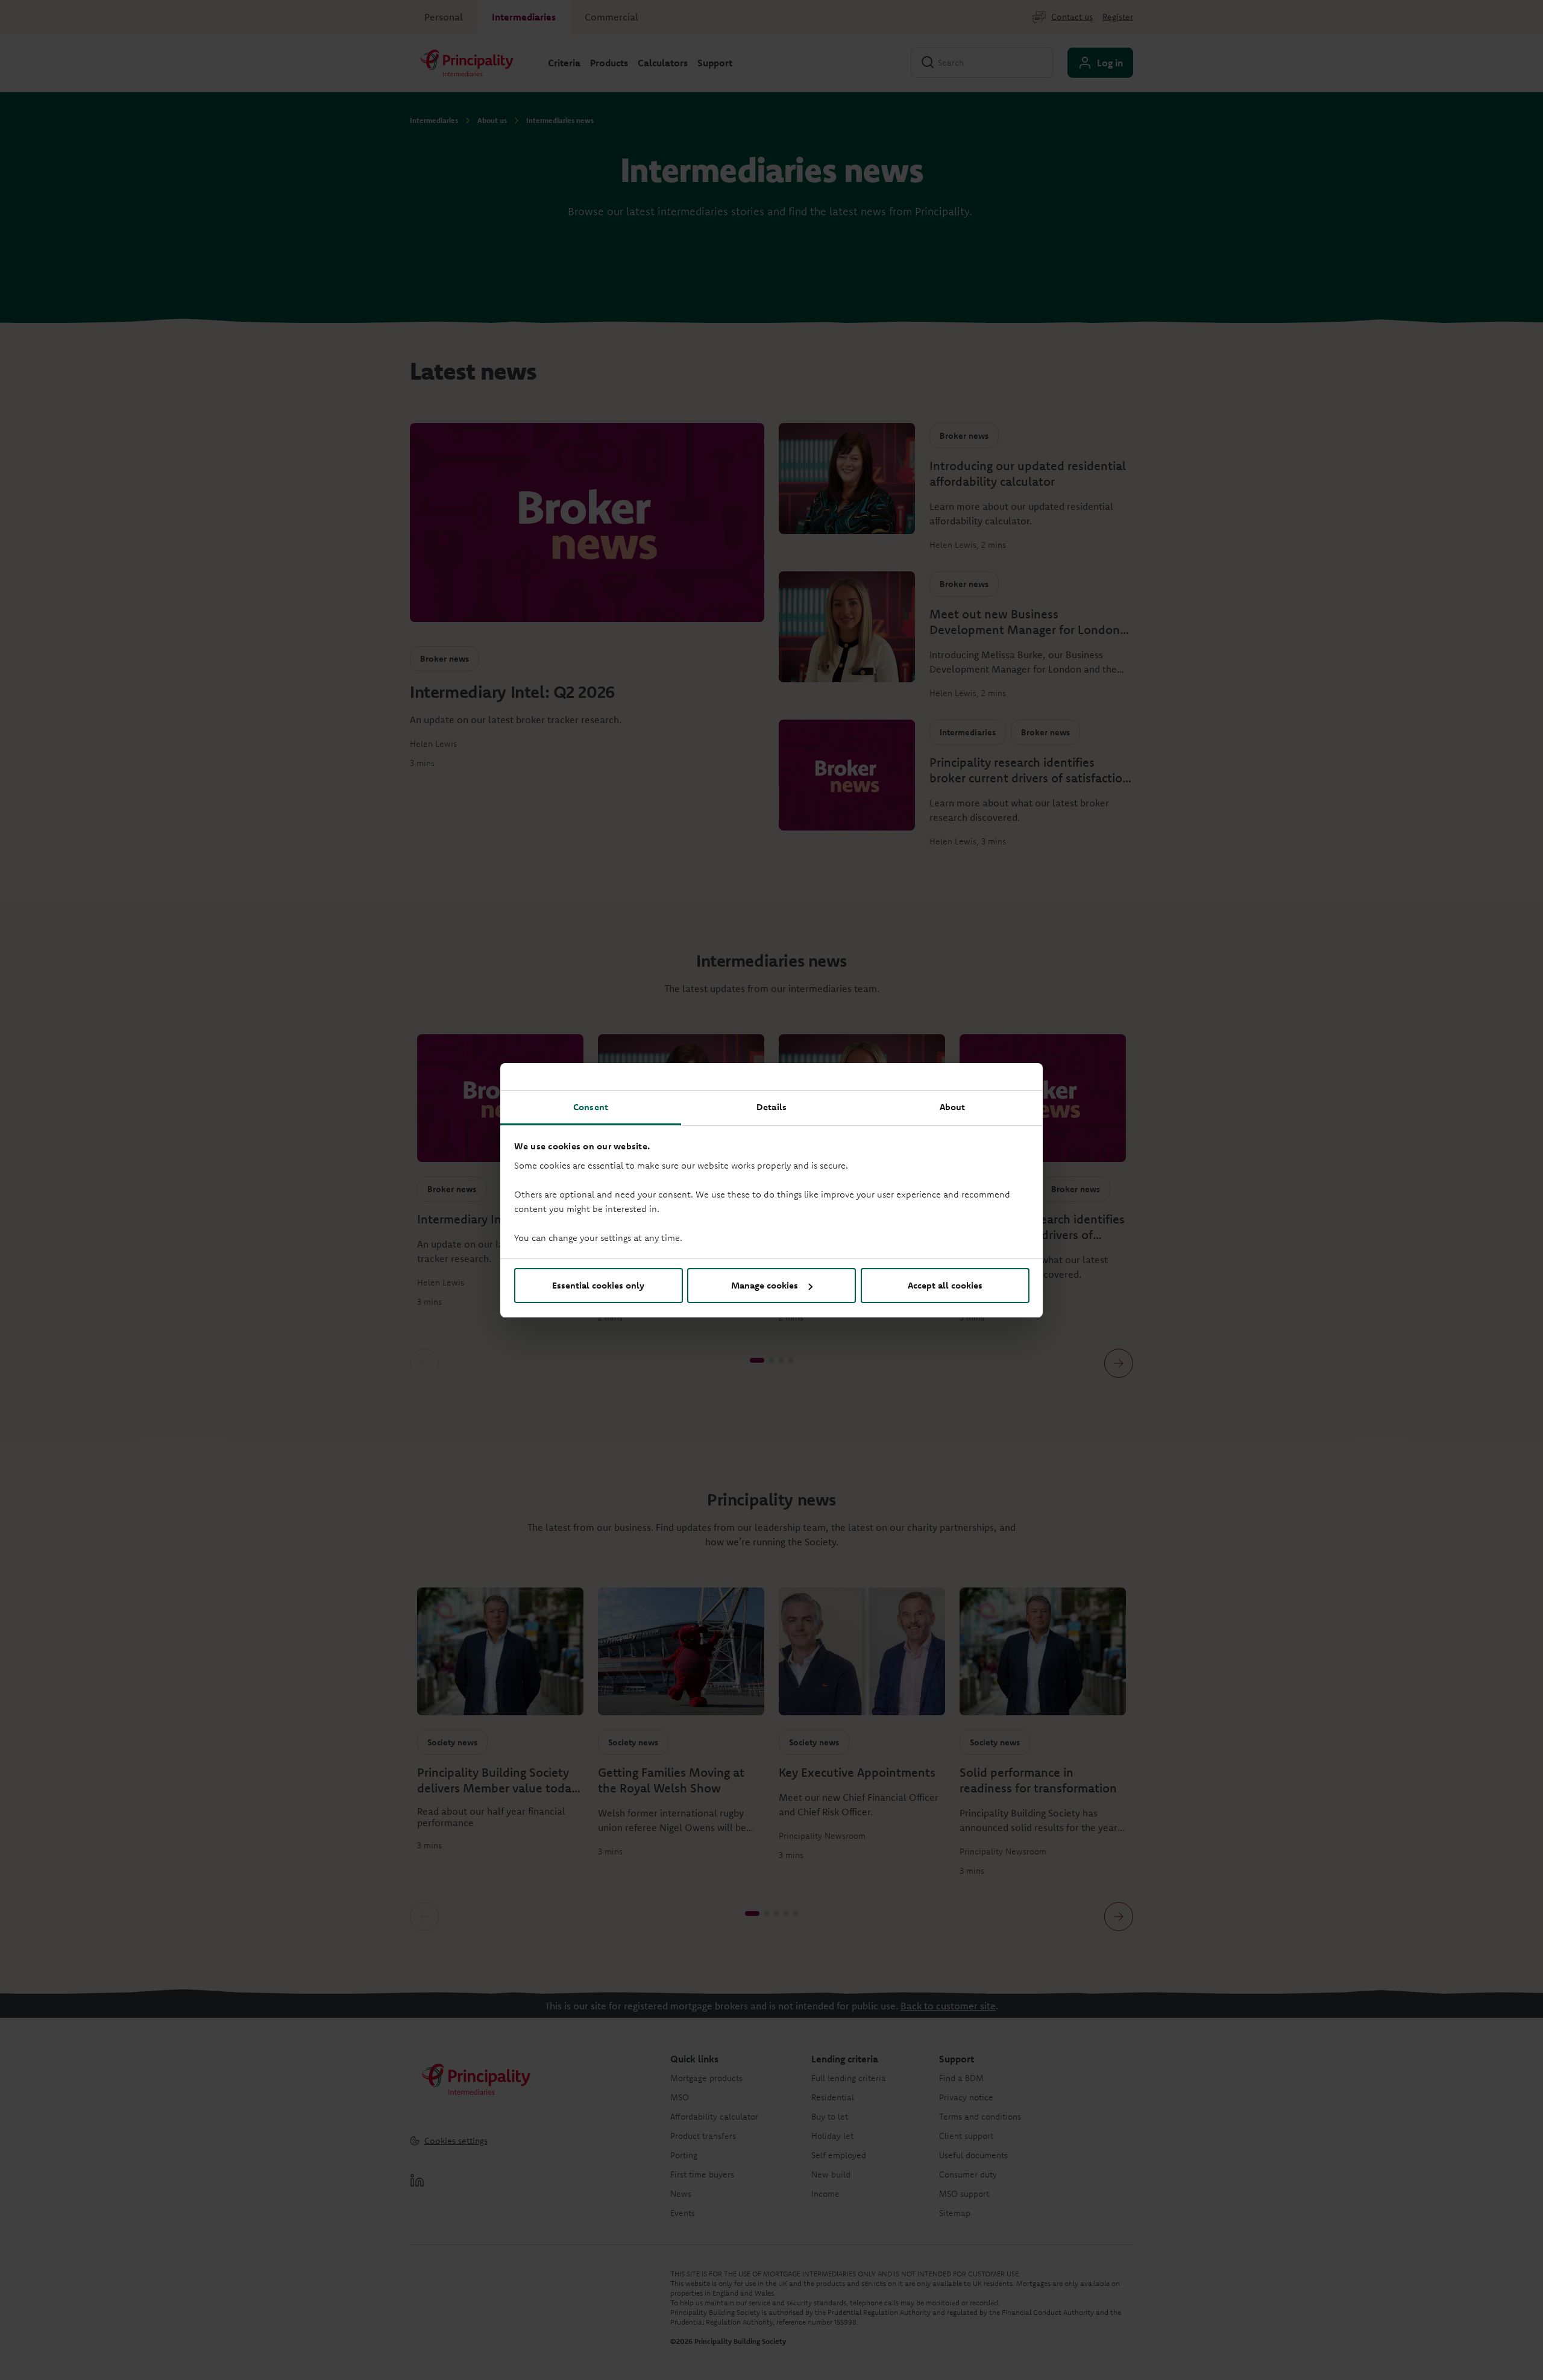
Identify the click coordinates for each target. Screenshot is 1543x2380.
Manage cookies (765, 1285)
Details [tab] (771, 1107)
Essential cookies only (598, 1285)
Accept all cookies (945, 1285)
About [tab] (953, 1107)
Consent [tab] (591, 1107)
